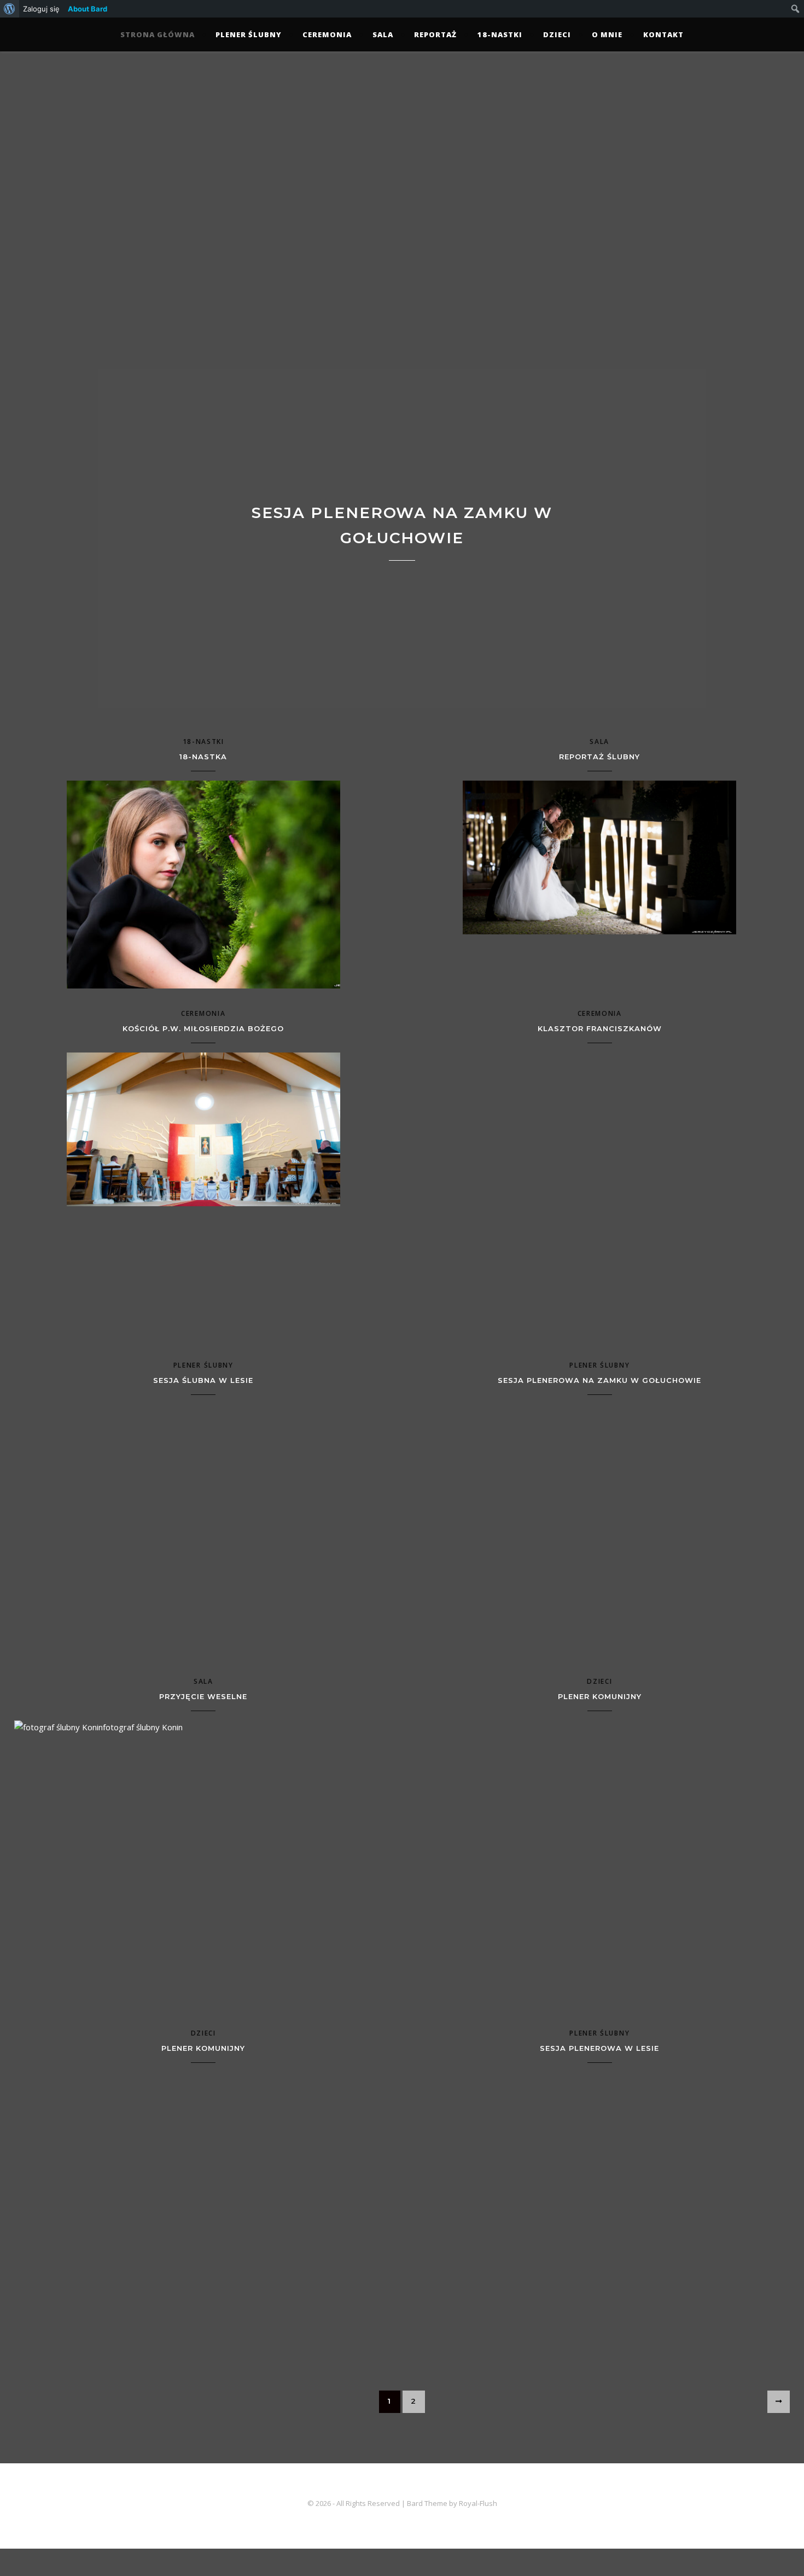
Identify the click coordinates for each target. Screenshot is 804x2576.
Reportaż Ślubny (599, 757)
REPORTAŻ (435, 34)
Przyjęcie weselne (203, 1696)
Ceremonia (327, 34)
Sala (383, 34)
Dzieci (557, 34)
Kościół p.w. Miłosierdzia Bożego (203, 1028)
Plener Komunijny (600, 1696)
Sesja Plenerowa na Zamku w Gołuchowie (599, 1380)
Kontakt (663, 34)
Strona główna (158, 34)
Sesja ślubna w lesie (203, 1380)
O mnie (607, 34)
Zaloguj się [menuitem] (41, 9)
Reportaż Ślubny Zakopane (402, 525)
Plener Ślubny (249, 34)
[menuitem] (10, 9)
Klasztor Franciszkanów (600, 1028)
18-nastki (500, 34)
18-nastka (203, 757)
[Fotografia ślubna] (402, 199)
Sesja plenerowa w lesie (599, 2048)
